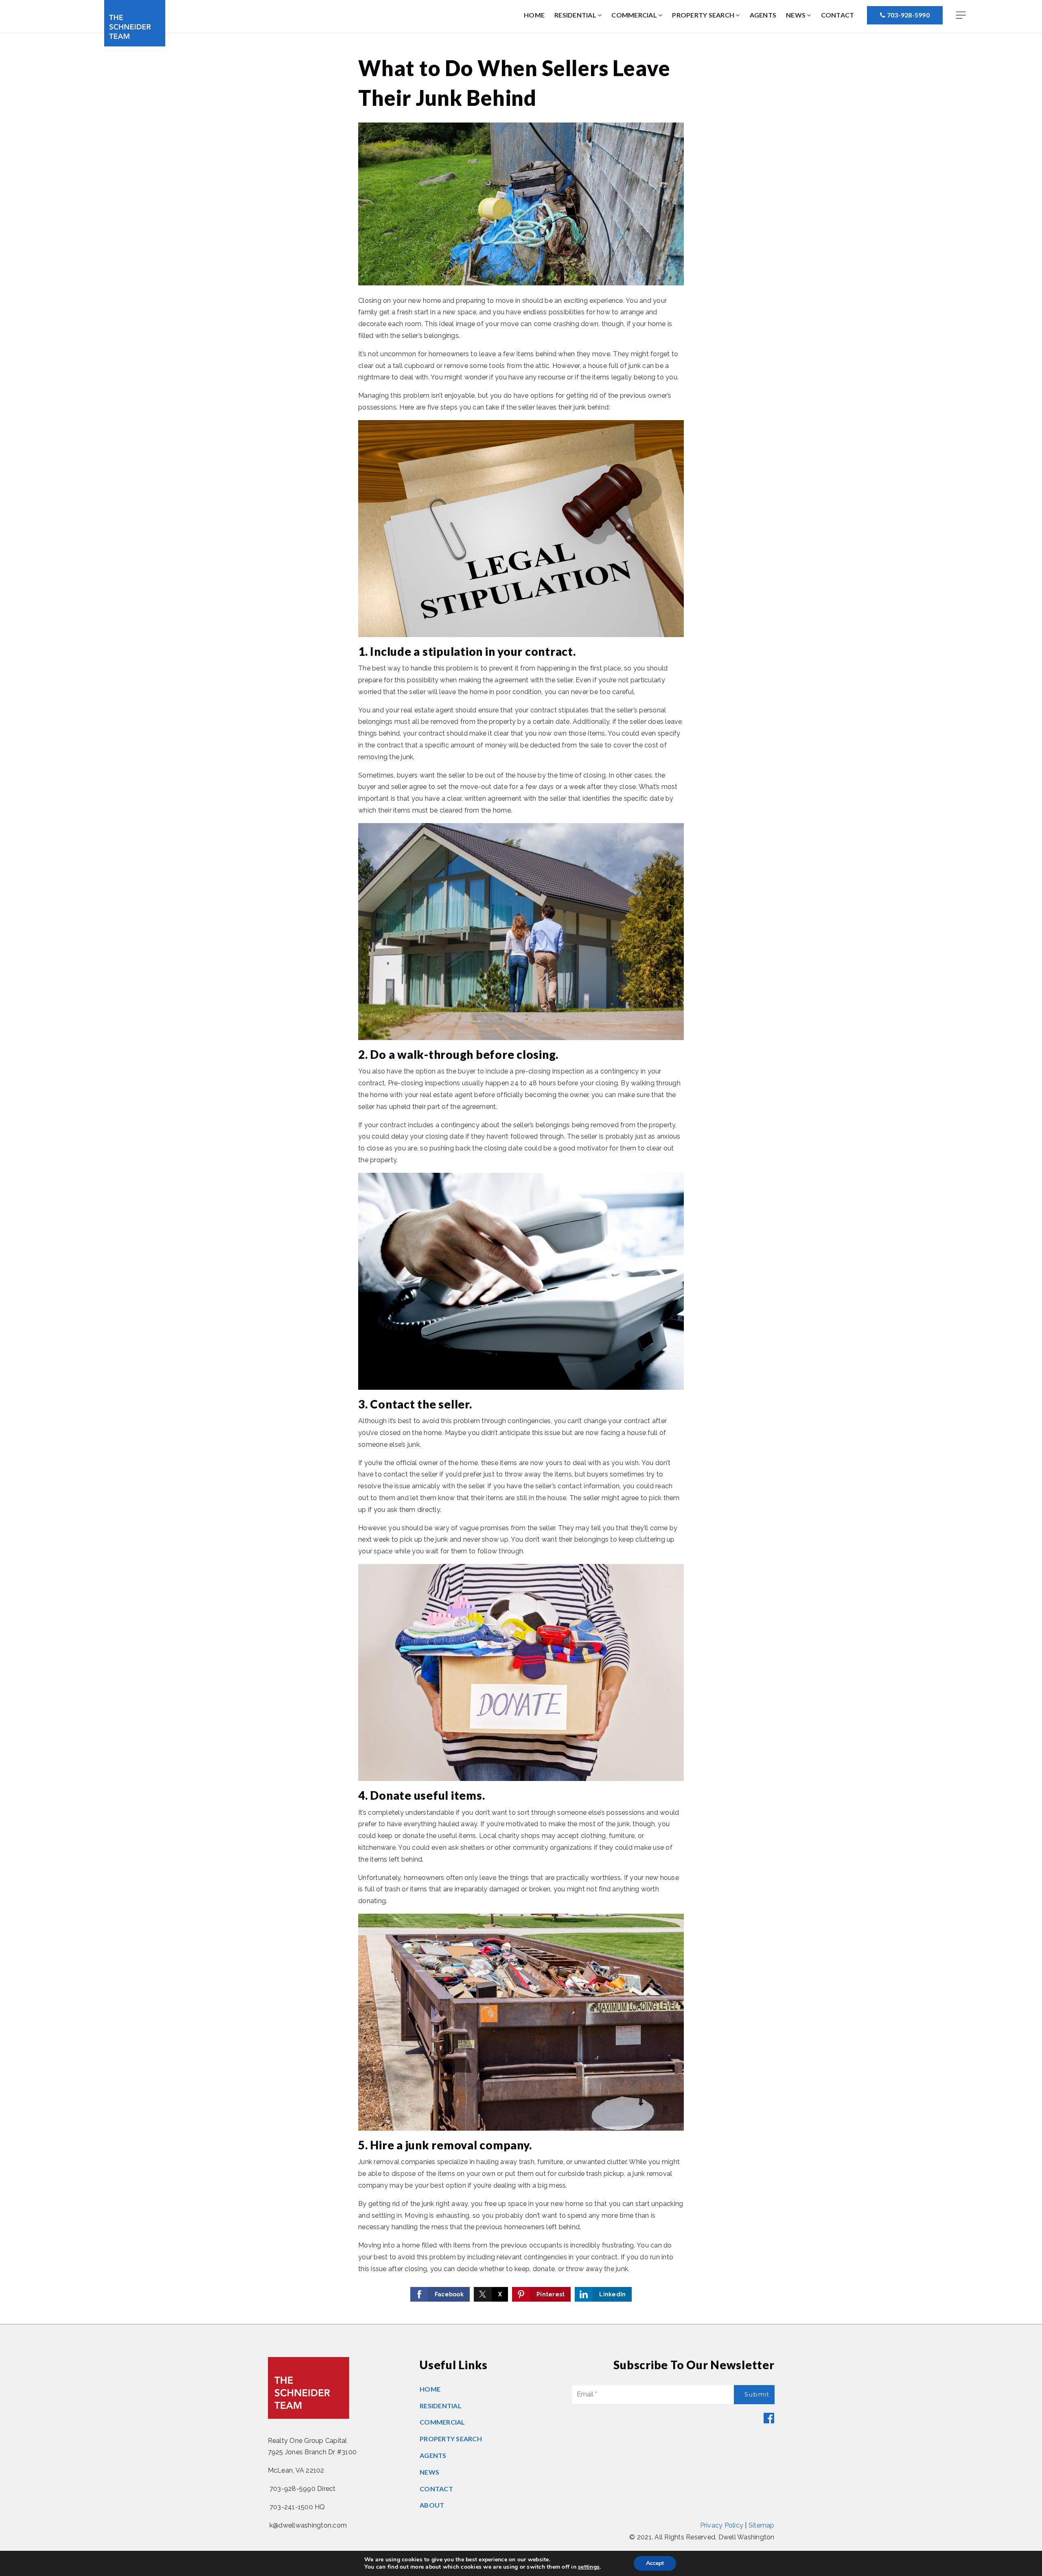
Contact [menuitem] (838, 15)
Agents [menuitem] (763, 15)
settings (589, 2567)
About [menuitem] (432, 2505)
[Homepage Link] (135, 23)
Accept (655, 2563)
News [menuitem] (796, 15)
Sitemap (762, 2525)
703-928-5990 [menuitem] (908, 15)
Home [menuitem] (534, 15)
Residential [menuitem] (576, 15)
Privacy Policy (722, 2525)
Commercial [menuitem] (635, 15)
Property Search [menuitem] (704, 15)
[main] (521, 1178)
